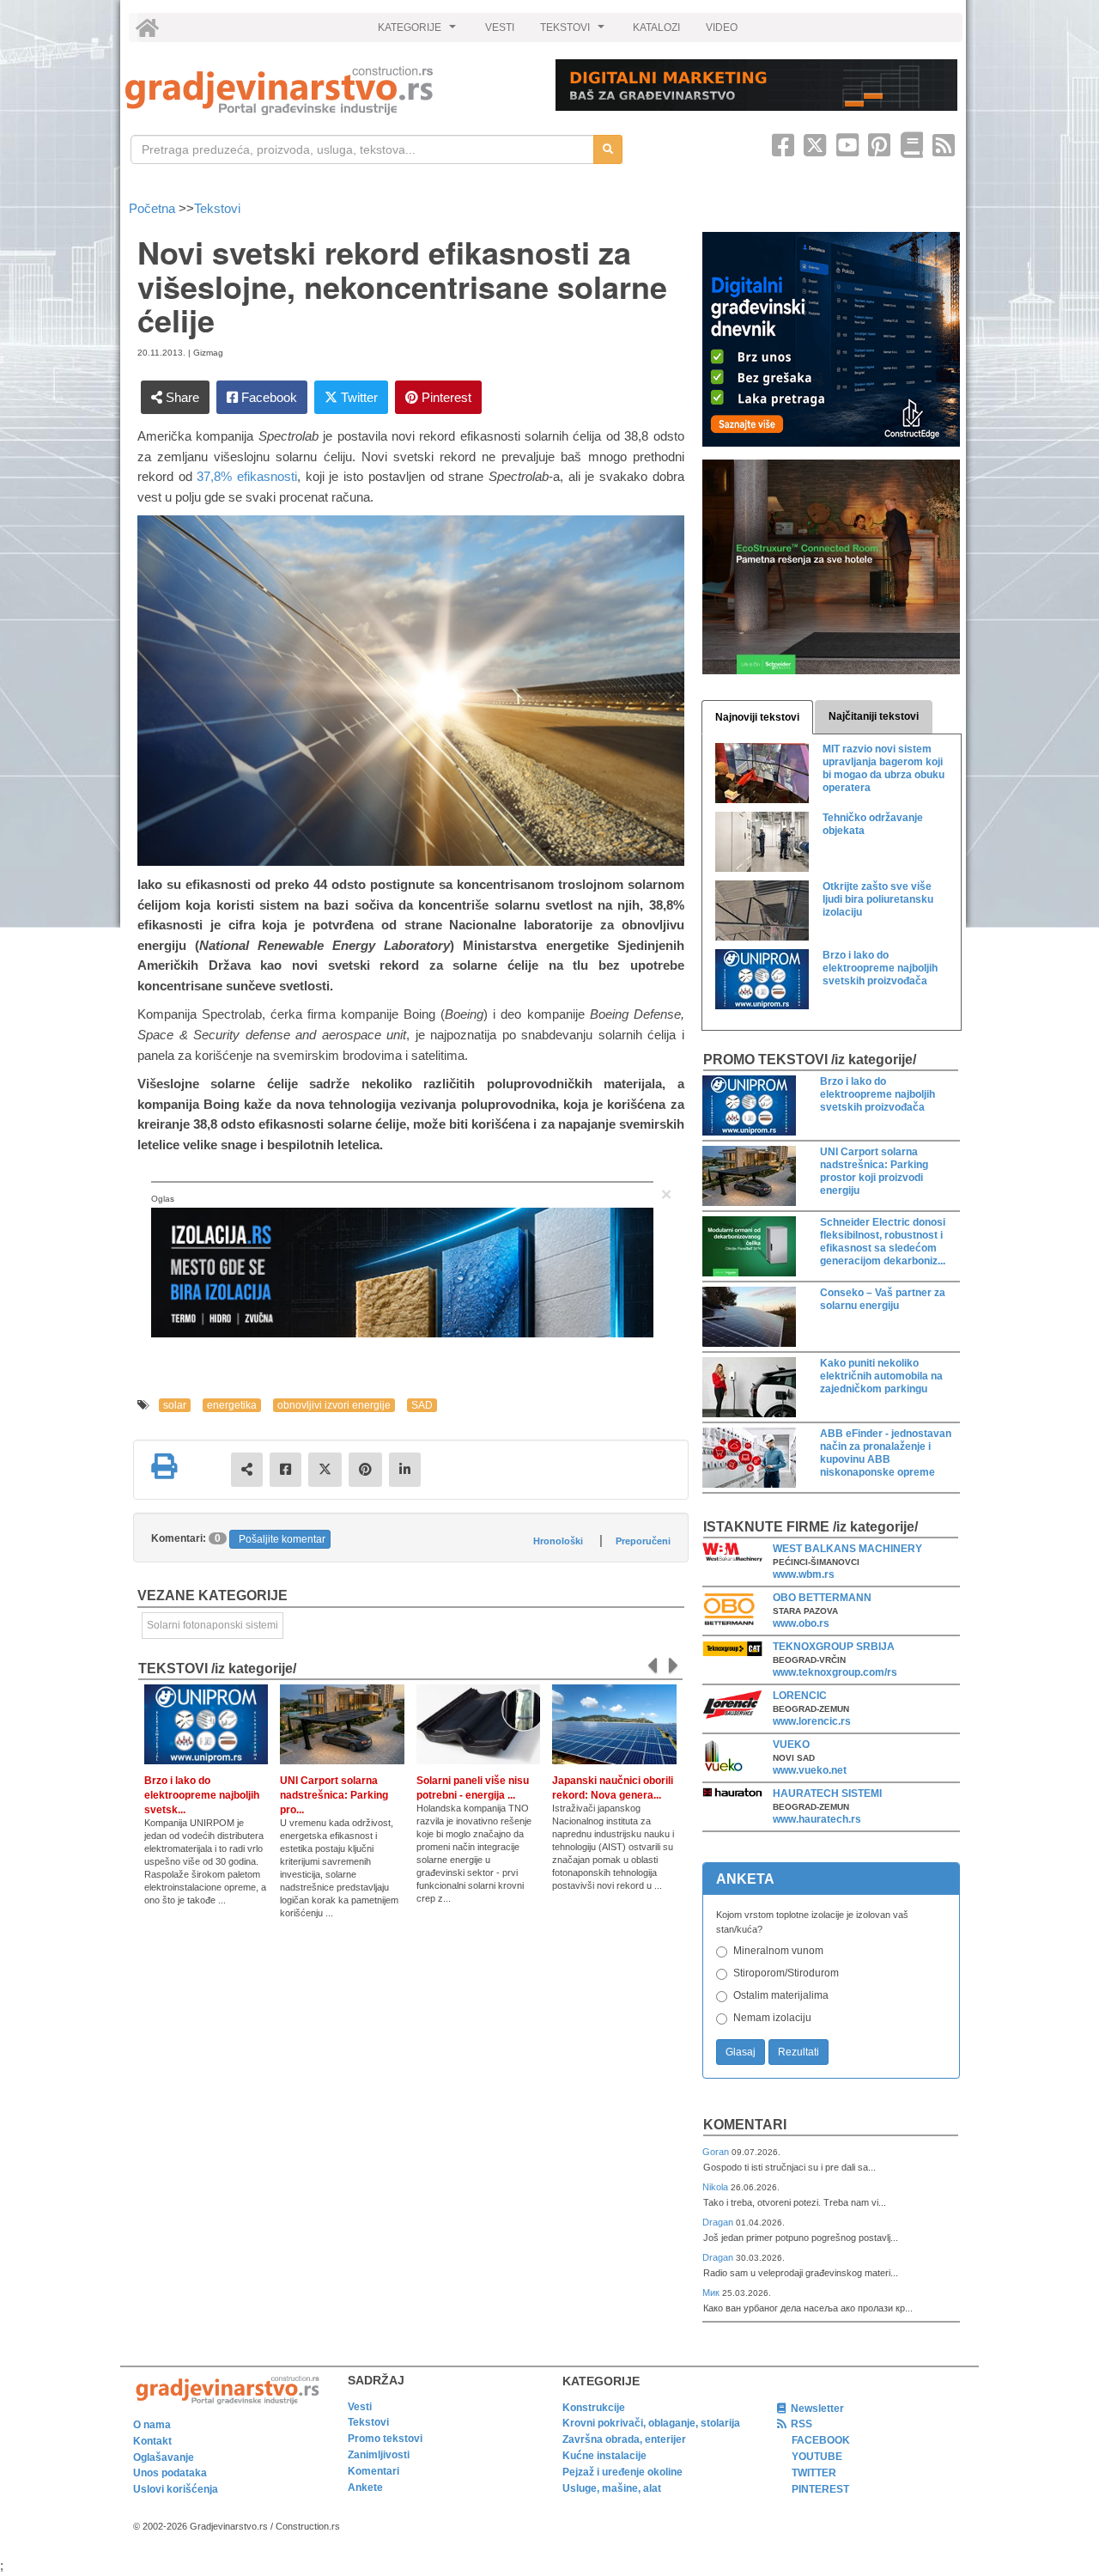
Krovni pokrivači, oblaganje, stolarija (651, 2423)
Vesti (360, 2407)
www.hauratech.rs (817, 1819)
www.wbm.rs (804, 1574)
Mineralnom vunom (778, 1951)
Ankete (365, 2488)
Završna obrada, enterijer (624, 2439)
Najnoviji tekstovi (757, 717)
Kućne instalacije (604, 2456)
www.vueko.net (810, 1770)
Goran (717, 2152)
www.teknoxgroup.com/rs (835, 1672)
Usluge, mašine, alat (612, 2488)
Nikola (716, 2187)
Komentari (745, 2125)
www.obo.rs (801, 1623)
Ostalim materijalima (781, 1995)
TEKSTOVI (574, 32)
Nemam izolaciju (772, 2018)
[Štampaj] (164, 1466)
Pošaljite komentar (282, 1539)
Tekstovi (217, 208)
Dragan (719, 2222)
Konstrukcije (594, 2408)
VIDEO (722, 27)
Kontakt (152, 2441)
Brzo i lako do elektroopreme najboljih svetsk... (202, 1795)
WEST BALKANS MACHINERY (847, 1549)
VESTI (500, 27)
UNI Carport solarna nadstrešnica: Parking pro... (334, 1795)
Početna (154, 208)
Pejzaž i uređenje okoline (622, 2472)
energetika (232, 1405)
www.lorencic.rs (812, 1721)
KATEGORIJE (419, 32)
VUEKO (791, 1745)
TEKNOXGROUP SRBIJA (834, 1647)
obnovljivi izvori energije (334, 1405)
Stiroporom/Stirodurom (786, 1973)
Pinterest (445, 397)
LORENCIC (800, 1696)
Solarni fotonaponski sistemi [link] (213, 1625)
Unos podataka (170, 2473)
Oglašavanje (164, 2457)
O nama (152, 2425)
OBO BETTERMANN (822, 1598)
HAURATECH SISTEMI (827, 1793)
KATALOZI (656, 27)
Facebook (267, 397)
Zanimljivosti (379, 2455)
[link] (328, 91)
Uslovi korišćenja (176, 2489)
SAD (422, 1405)
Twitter (358, 397)
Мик (712, 2293)
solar (175, 1405)
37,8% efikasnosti (247, 476)
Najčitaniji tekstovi (874, 716)
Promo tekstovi (385, 2439)
